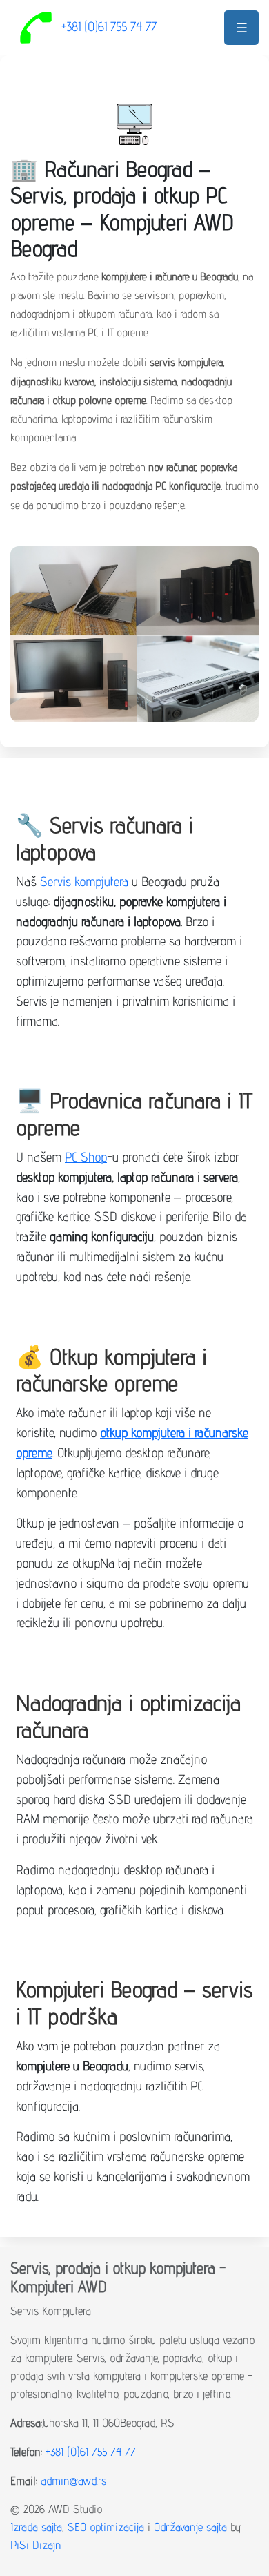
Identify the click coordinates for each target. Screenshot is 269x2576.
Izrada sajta (36, 2527)
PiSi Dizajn (36, 2545)
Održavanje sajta (190, 2527)
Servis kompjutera (84, 881)
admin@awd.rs (73, 2480)
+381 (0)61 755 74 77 (107, 26)
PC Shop (86, 1156)
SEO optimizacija (106, 2527)
